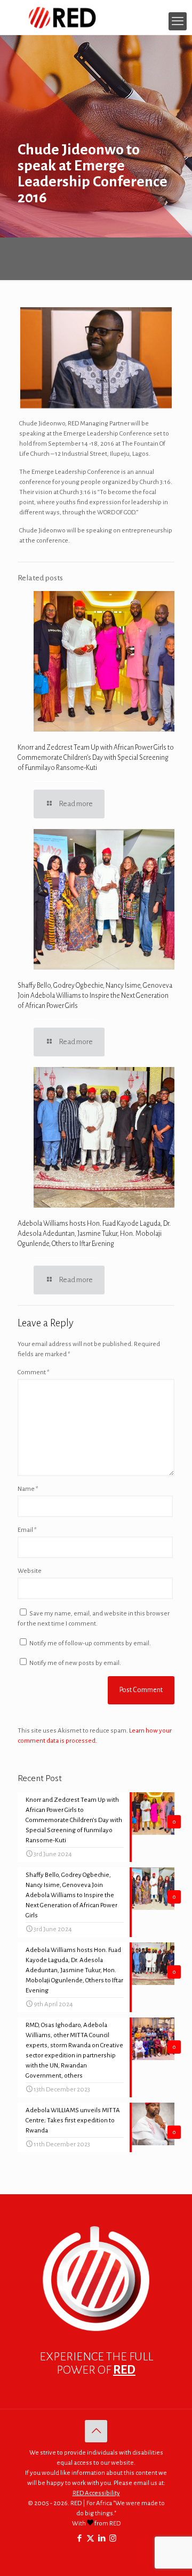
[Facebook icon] (79, 2538)
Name (28, 1489)
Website (30, 1571)
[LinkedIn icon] (102, 2538)
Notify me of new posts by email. (75, 1663)
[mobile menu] (178, 21)
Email (27, 1530)
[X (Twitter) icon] (90, 2538)
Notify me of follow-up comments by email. (90, 1643)
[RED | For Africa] (96, 17)
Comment (34, 1372)
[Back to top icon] (96, 2431)
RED (124, 2370)
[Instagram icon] (113, 2538)
